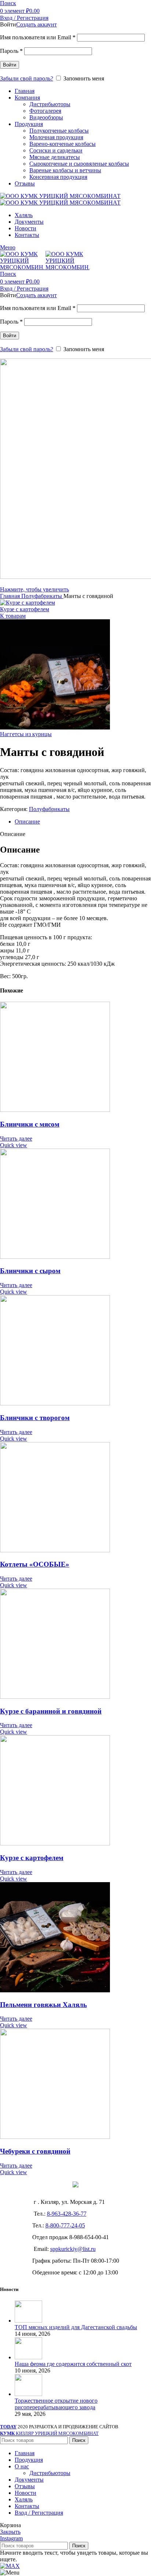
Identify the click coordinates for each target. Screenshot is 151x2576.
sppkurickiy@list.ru (73, 2249)
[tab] (83, 822)
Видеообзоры (46, 117)
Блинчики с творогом (35, 1418)
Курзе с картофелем (25, 609)
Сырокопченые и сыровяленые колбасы (79, 164)
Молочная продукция (56, 137)
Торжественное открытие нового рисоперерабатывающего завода (56, 2404)
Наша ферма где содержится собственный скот (73, 2364)
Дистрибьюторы (50, 104)
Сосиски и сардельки (56, 150)
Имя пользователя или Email (38, 37)
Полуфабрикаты (42, 596)
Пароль (11, 51)
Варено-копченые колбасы (62, 144)
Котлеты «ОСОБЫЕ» (35, 1564)
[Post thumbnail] (28, 2321)
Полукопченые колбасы (59, 131)
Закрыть (10, 2532)
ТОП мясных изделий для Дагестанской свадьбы (76, 2327)
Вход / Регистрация (39, 2513)
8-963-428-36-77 (67, 2214)
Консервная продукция (58, 177)
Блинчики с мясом (30, 1124)
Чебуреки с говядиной (35, 2151)
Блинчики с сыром (30, 1271)
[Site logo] (60, 196)
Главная (11, 596)
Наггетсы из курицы (26, 734)
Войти (10, 65)
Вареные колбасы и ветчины (65, 170)
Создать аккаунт (36, 24)
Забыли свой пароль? (27, 78)
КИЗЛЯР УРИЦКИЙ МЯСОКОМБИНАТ (49, 2433)
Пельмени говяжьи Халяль (43, 2005)
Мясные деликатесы (55, 157)
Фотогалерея (45, 111)
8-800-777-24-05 (65, 2225)
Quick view (14, 1145)
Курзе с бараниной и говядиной (51, 1711)
